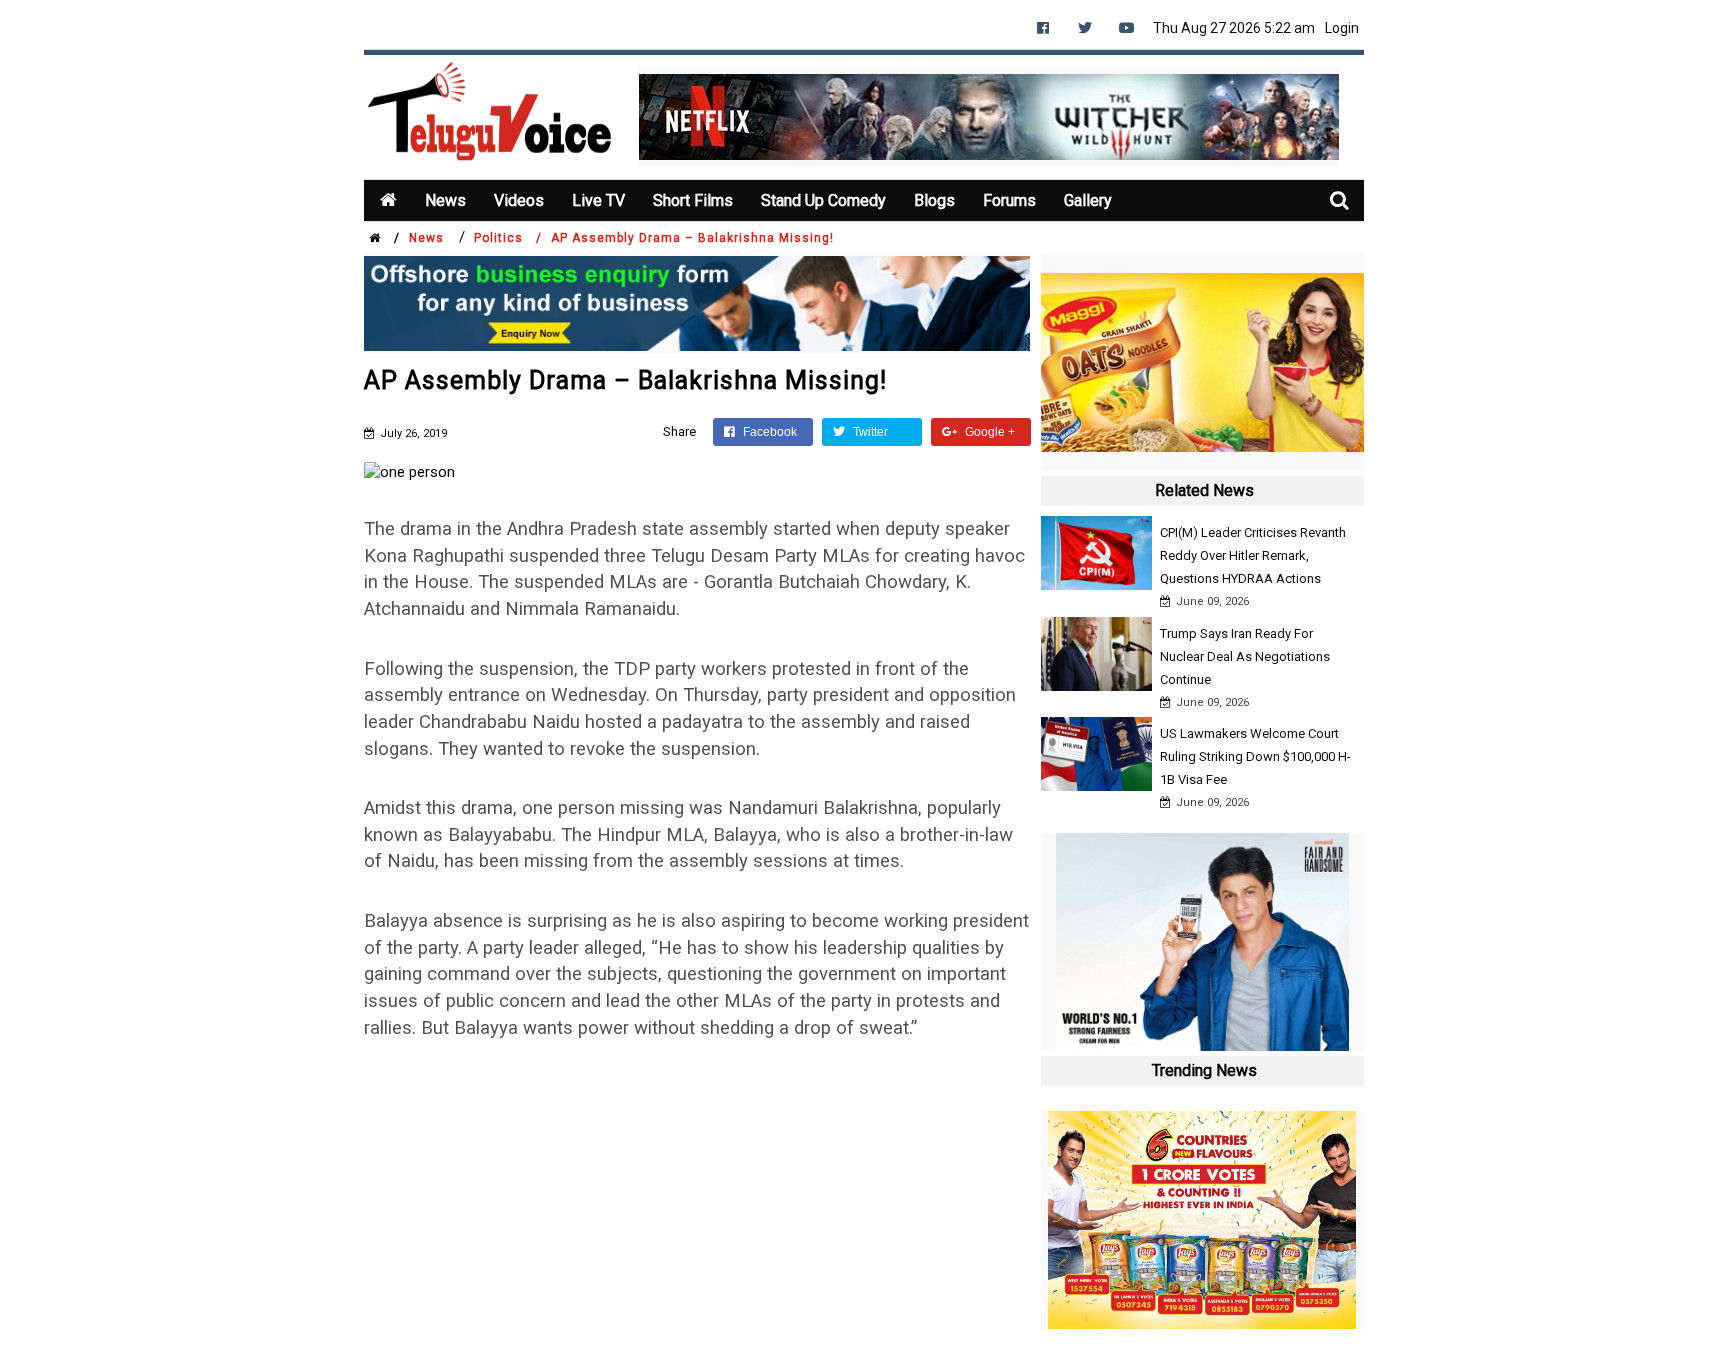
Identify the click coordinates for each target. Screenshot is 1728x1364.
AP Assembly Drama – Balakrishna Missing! (692, 238)
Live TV (598, 200)
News (445, 200)
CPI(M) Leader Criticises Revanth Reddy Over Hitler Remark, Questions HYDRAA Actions (1253, 555)
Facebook (768, 432)
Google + (988, 432)
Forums (1009, 200)
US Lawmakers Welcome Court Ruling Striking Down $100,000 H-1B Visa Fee (1255, 756)
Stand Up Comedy (823, 200)
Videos (519, 200)
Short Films (693, 200)
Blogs (934, 200)
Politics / (508, 238)
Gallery (1088, 200)
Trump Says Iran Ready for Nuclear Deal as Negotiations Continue (1245, 656)
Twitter (869, 432)
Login (1342, 28)
